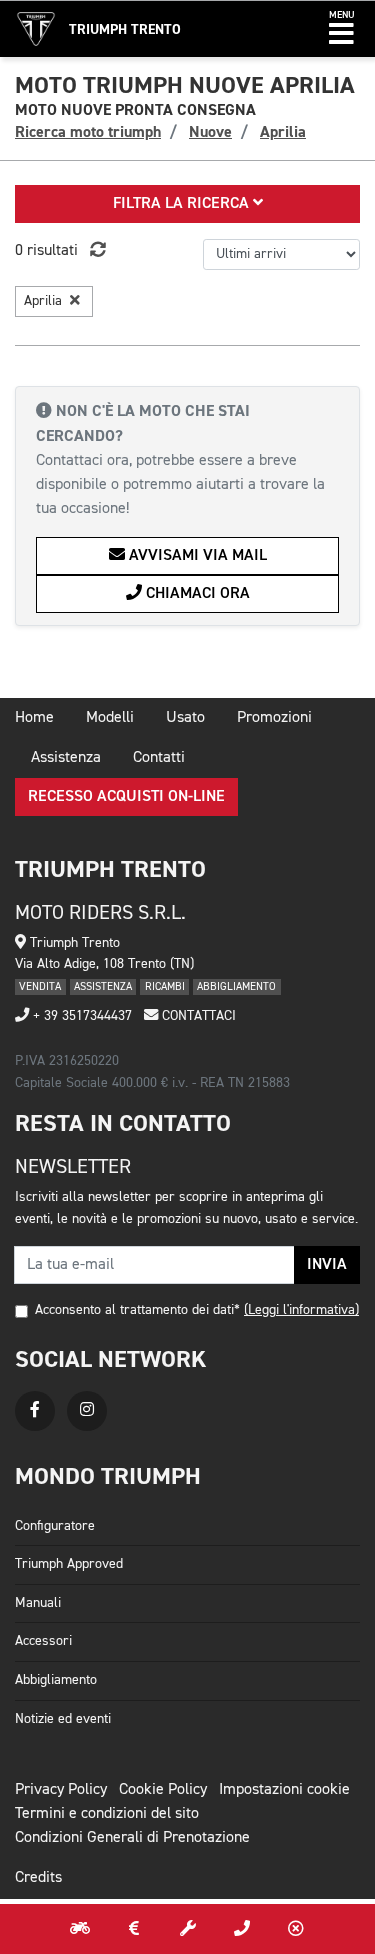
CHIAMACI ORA (196, 594)
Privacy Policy (61, 1790)
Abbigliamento (56, 1680)
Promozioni (274, 718)
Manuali (38, 1603)
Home (34, 718)
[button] (341, 29)
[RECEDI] (296, 1929)
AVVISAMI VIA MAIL (196, 556)
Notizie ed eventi (63, 1719)
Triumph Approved (69, 1564)
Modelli (110, 718)
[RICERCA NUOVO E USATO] (80, 1929)
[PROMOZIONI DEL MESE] (134, 1929)
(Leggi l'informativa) (301, 1310)
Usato (185, 718)
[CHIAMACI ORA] (242, 1929)
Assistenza (66, 758)
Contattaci (197, 1016)
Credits (38, 1878)
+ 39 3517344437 (80, 1016)
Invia (327, 1265)
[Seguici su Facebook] (35, 1411)
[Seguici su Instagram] (87, 1411)
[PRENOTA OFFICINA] (188, 1929)
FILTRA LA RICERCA (183, 204)
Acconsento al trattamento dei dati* (137, 1310)
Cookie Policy (163, 1790)
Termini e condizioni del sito (107, 1814)
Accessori (43, 1641)
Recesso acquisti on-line (126, 797)
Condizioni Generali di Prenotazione (132, 1838)
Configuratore (55, 1526)
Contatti (159, 758)
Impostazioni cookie (284, 1790)
